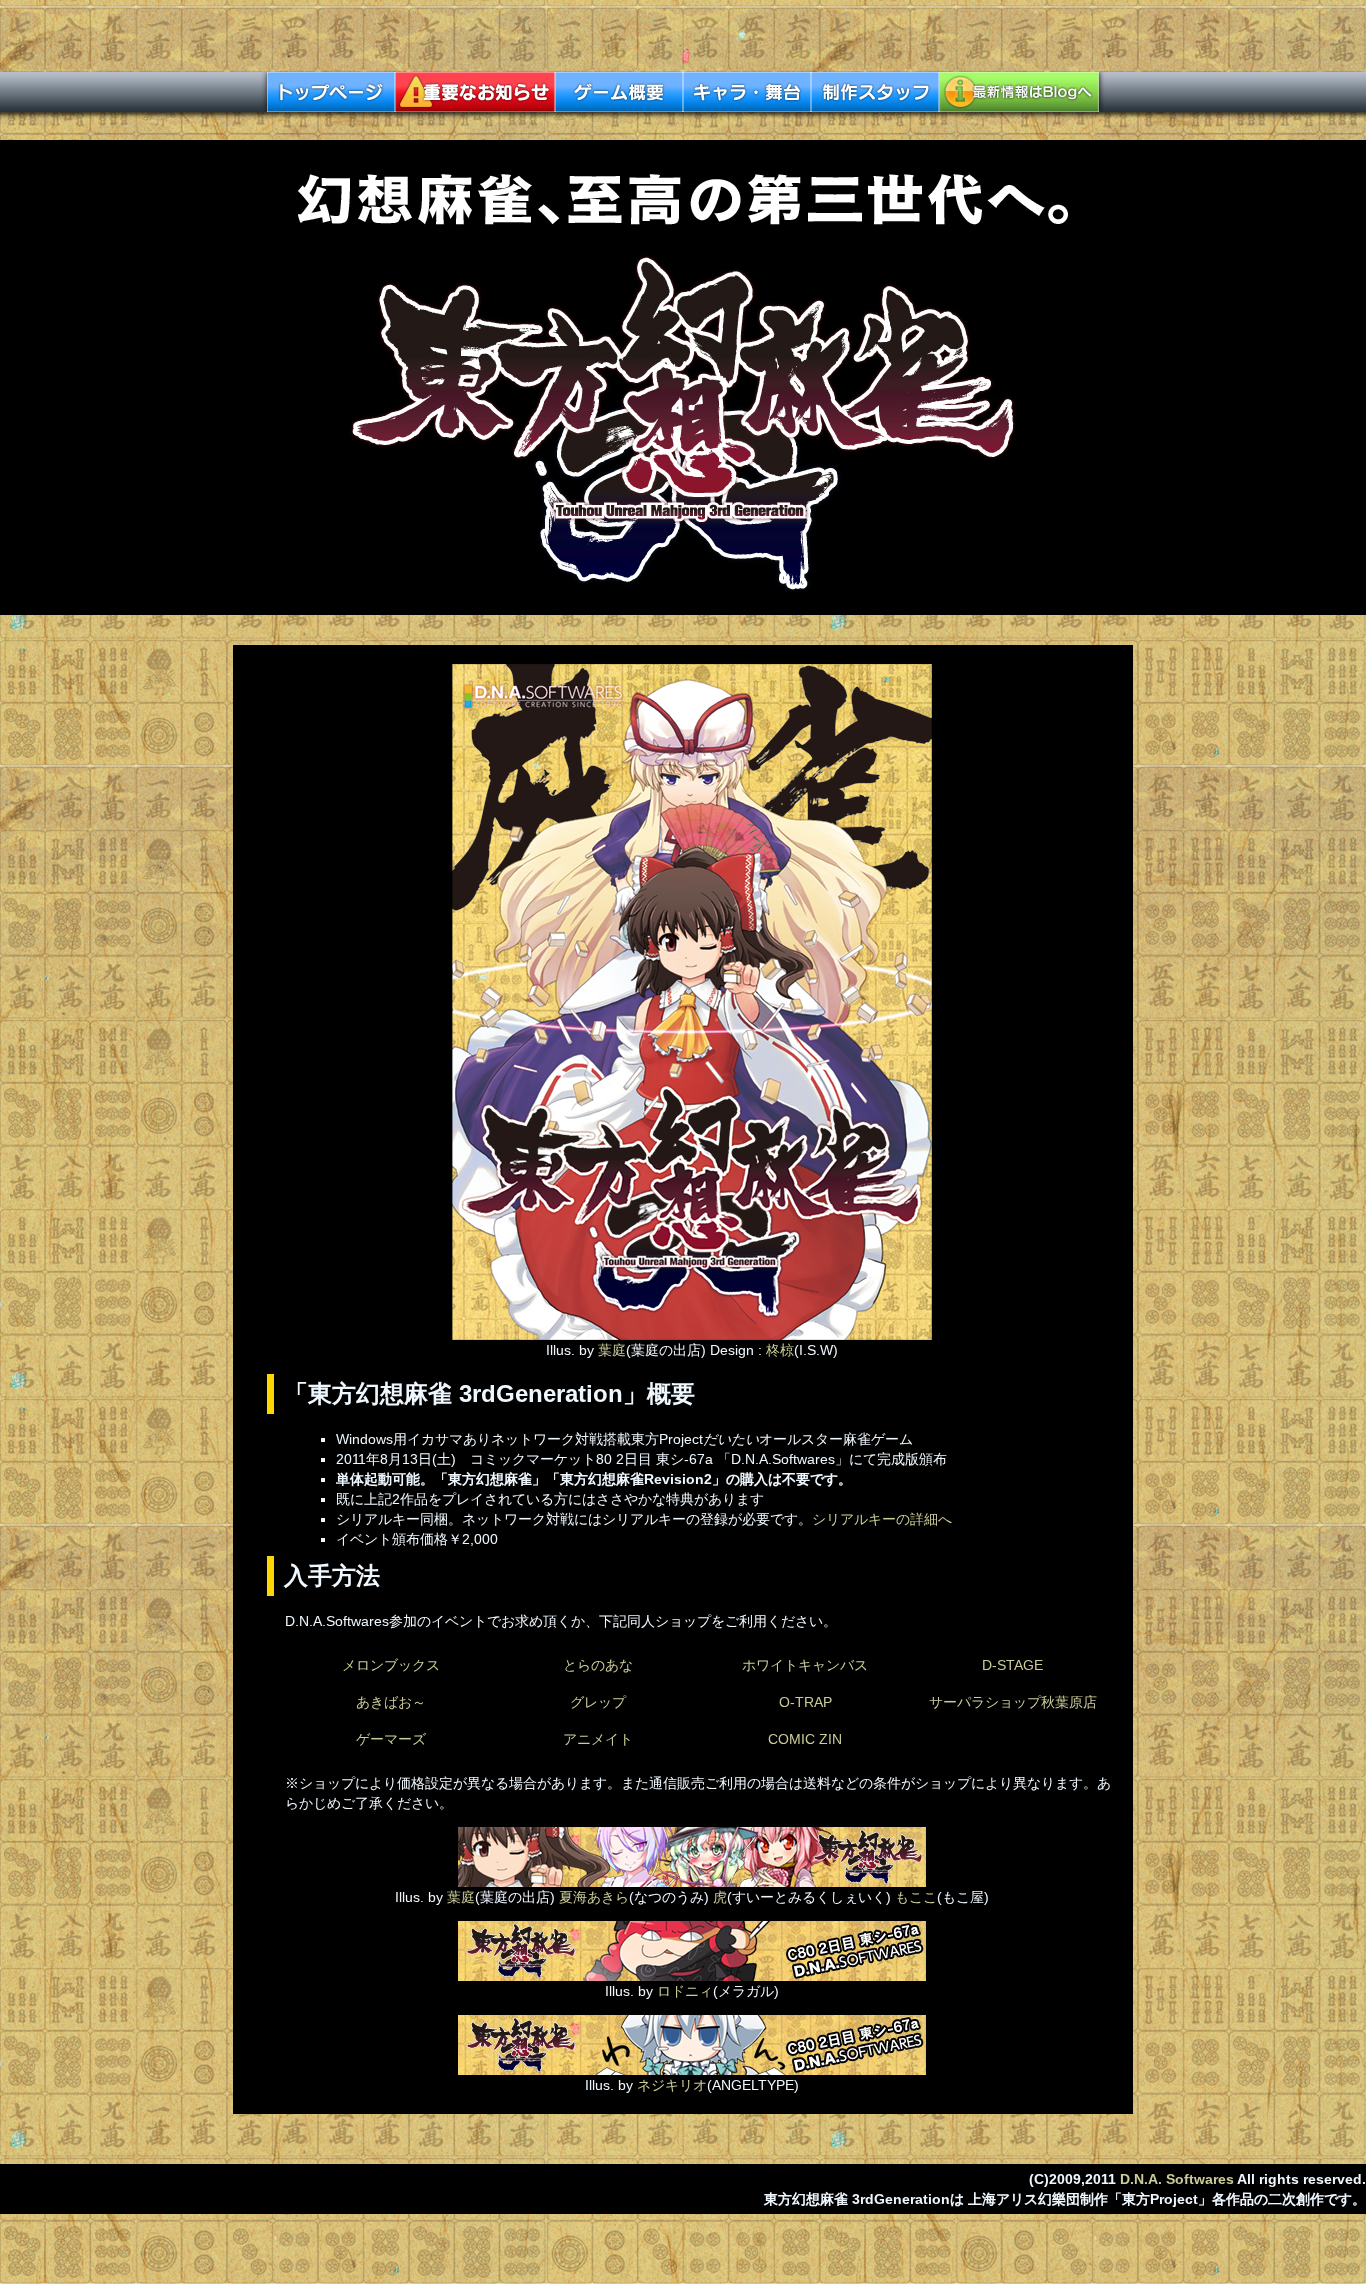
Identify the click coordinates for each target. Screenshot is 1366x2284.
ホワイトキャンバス (805, 1665)
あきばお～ (391, 1702)
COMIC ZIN (805, 1739)
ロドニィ (683, 1991)
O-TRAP (805, 1702)
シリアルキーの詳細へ (882, 1519)
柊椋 (780, 1350)
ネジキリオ (672, 2085)
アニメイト (598, 1739)
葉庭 (612, 1350)
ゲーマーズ (391, 1739)
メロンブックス (391, 1665)
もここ (916, 1897)
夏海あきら (594, 1897)
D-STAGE (1012, 1665)
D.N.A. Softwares (1177, 2179)
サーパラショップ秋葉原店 (1013, 1702)
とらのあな (598, 1665)
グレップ (598, 1702)
